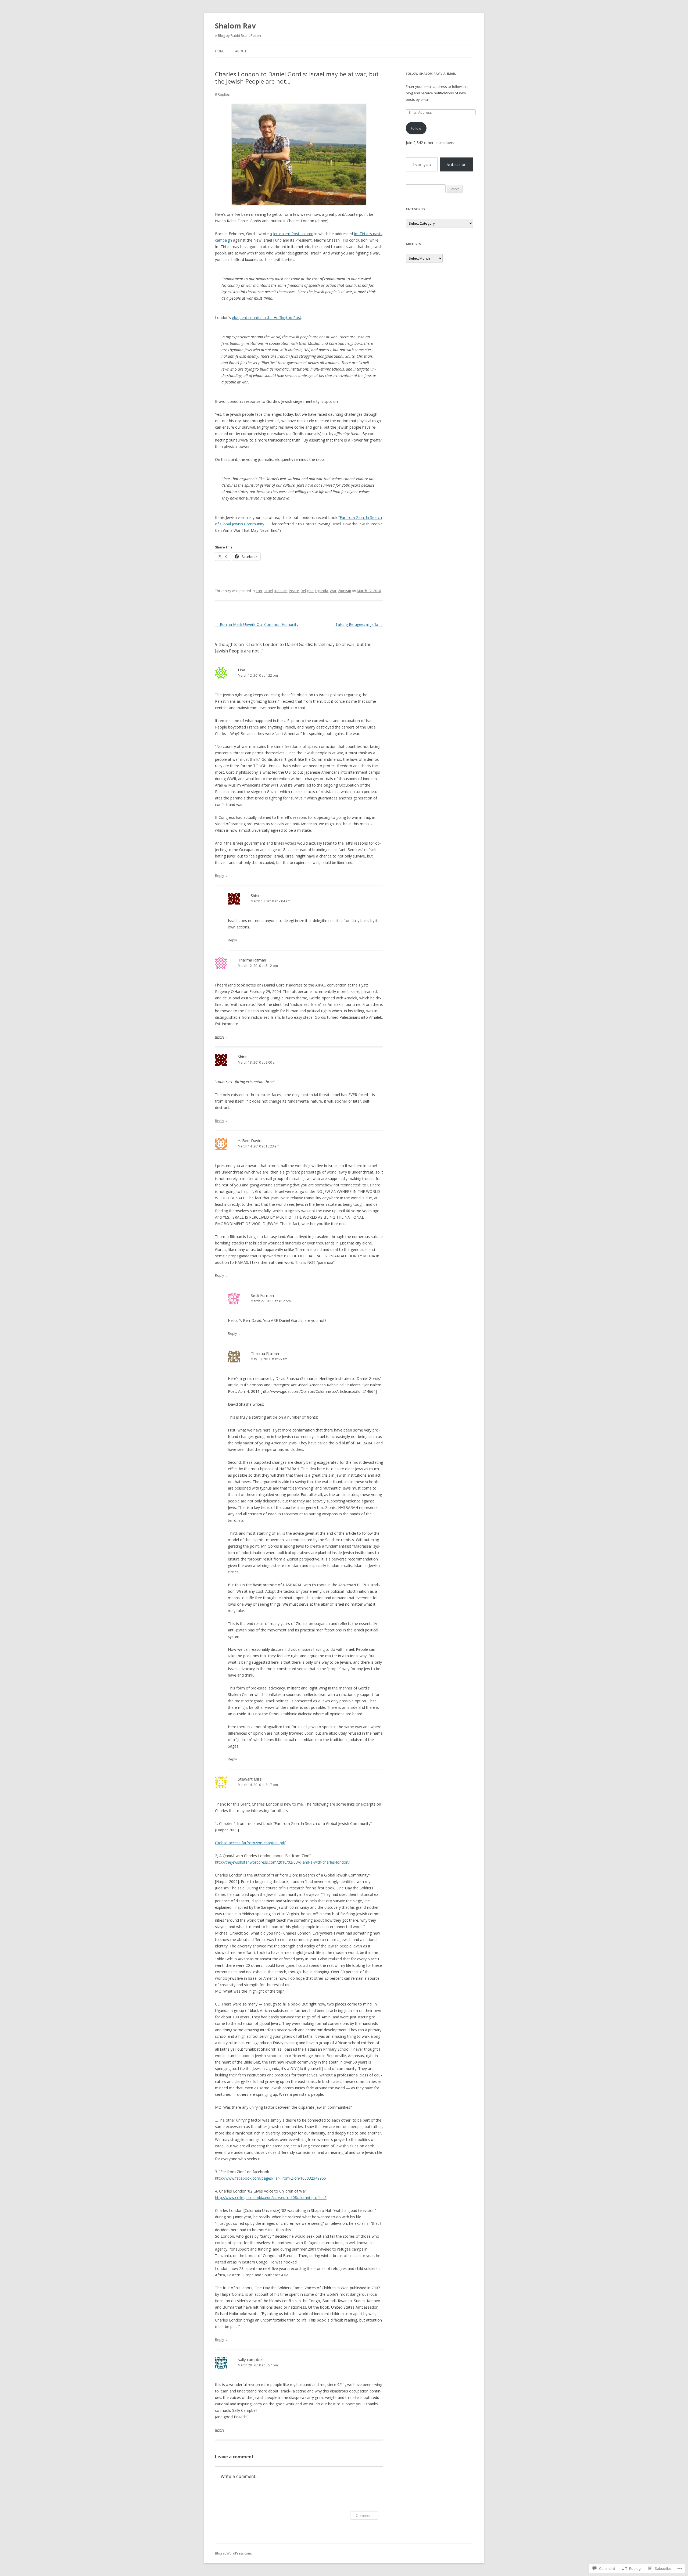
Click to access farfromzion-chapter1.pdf (250, 1843)
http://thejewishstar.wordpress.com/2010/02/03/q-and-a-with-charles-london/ (282, 1862)
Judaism (281, 591)
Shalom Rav (235, 26)
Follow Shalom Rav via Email (431, 73)
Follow (416, 128)
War (333, 591)
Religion (307, 591)
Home (220, 51)
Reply (220, 876)
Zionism (345, 591)
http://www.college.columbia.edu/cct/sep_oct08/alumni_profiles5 (271, 2198)
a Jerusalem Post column (292, 234)
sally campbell (251, 2359)
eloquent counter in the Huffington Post (267, 317)
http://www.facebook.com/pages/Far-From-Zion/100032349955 (270, 2178)
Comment (364, 2515)
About (241, 51)
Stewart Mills (250, 1779)
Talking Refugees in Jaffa (359, 624)
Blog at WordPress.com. (233, 2553)
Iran (259, 591)
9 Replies (222, 94)
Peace (294, 591)
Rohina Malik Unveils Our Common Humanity (257, 624)
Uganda (322, 591)
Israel (268, 591)
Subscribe (457, 164)
